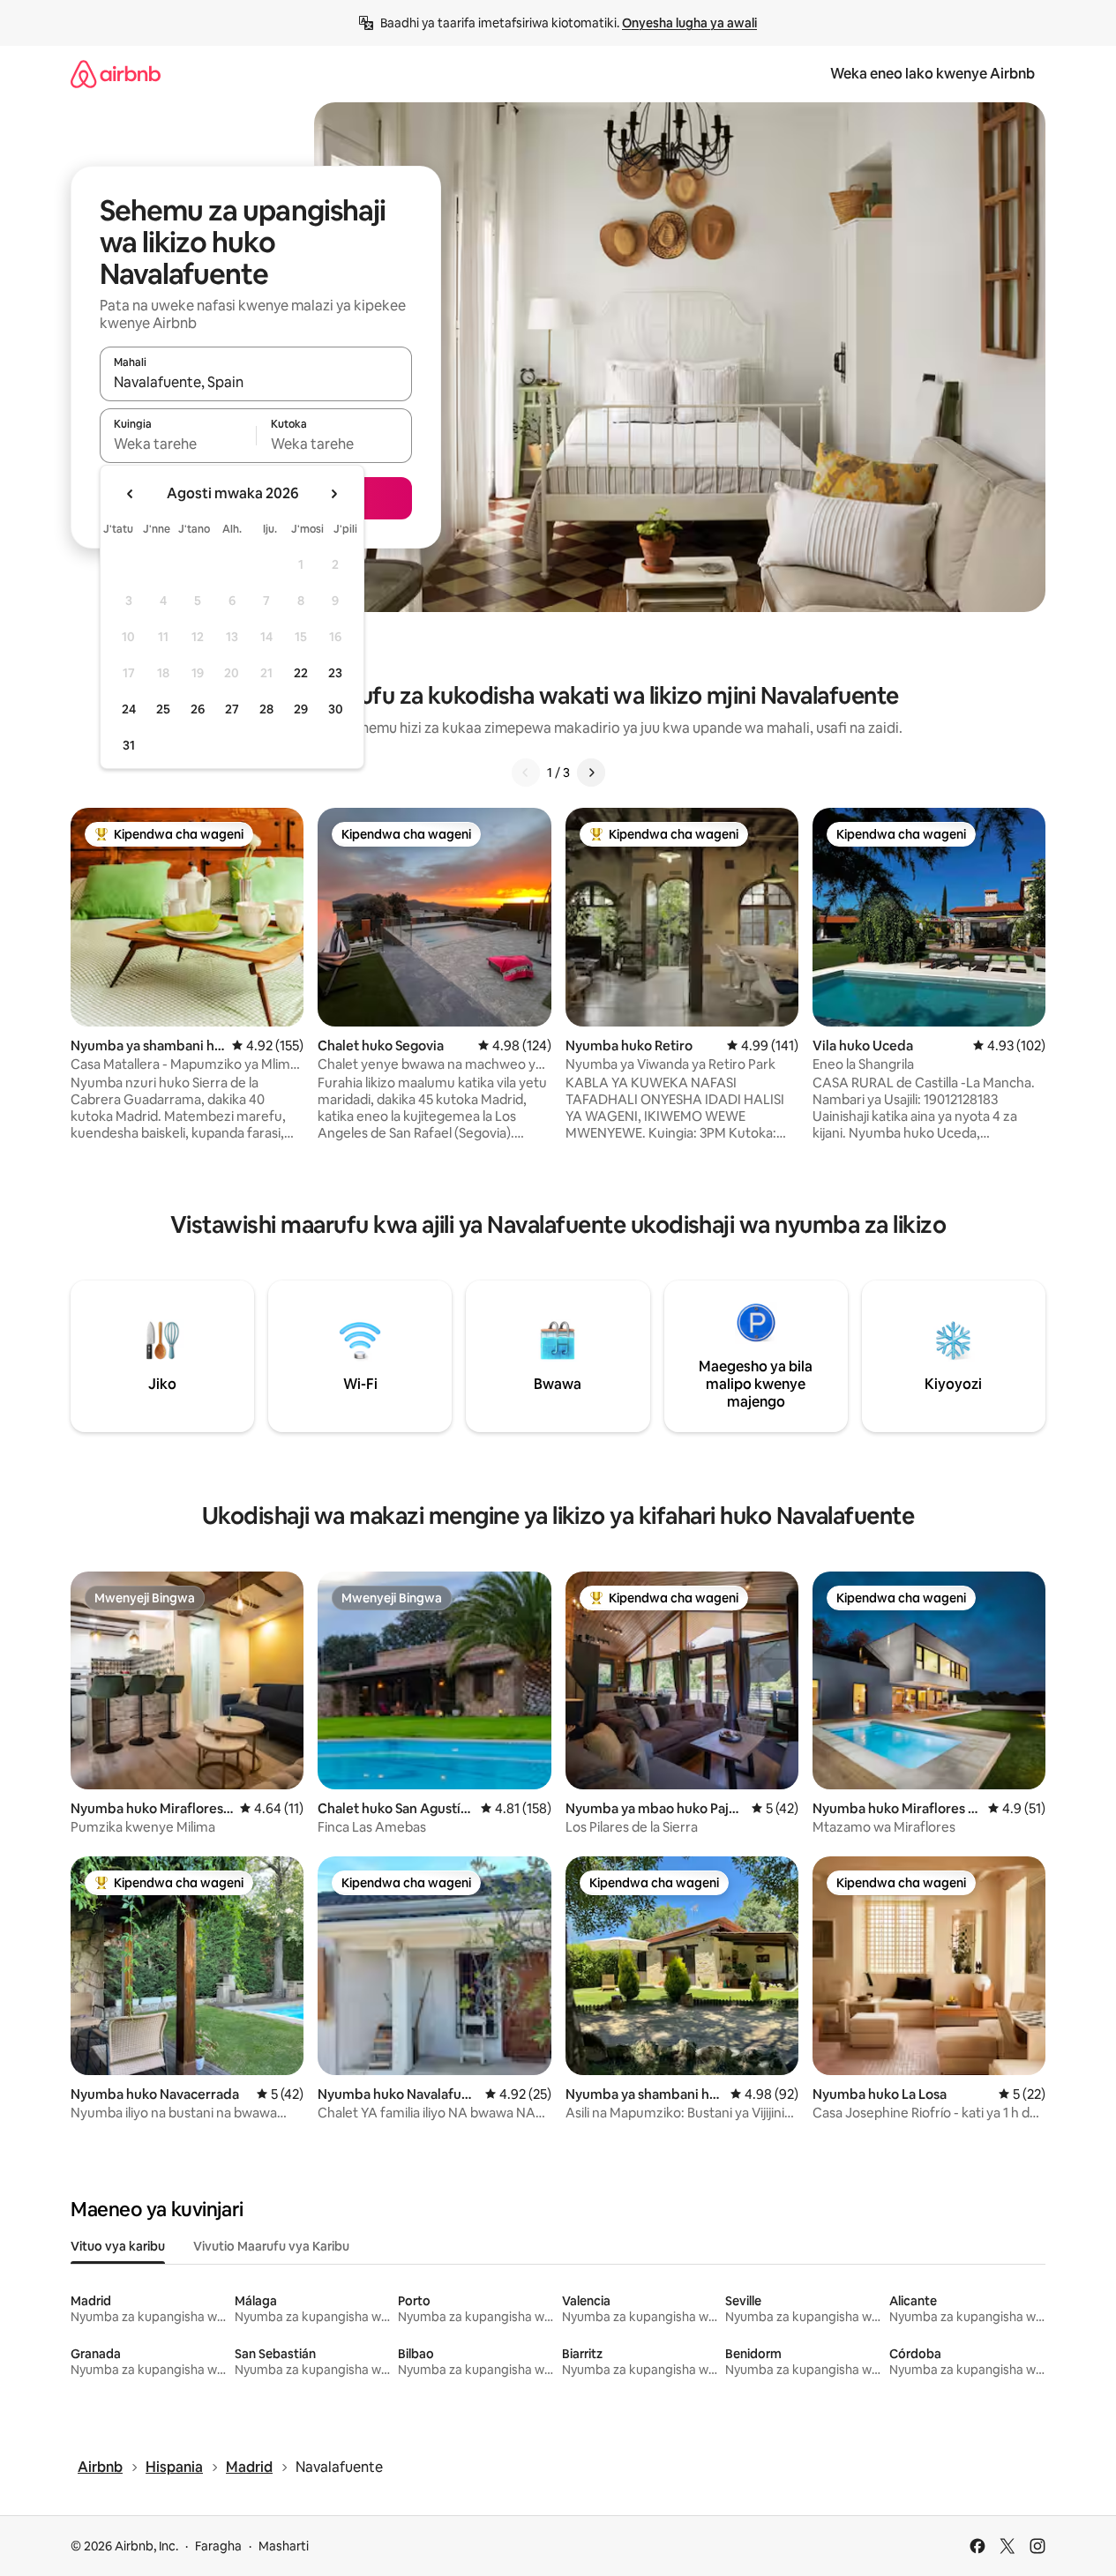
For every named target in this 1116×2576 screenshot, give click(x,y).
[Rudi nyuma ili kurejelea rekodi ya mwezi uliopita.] (131, 494)
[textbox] (178, 444)
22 (301, 673)
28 (266, 709)
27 (232, 709)
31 (129, 745)
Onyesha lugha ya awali (689, 23)
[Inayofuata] (591, 773)
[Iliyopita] (526, 773)
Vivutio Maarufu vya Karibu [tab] (271, 2246)
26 (198, 709)
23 (335, 673)
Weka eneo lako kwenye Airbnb (932, 74)
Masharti (284, 2546)
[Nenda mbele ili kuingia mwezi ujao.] (333, 494)
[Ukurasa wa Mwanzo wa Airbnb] (116, 74)
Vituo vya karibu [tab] (118, 2246)
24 (129, 709)
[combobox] (256, 382)
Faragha (218, 2546)
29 (301, 709)
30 (336, 709)
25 (163, 709)
